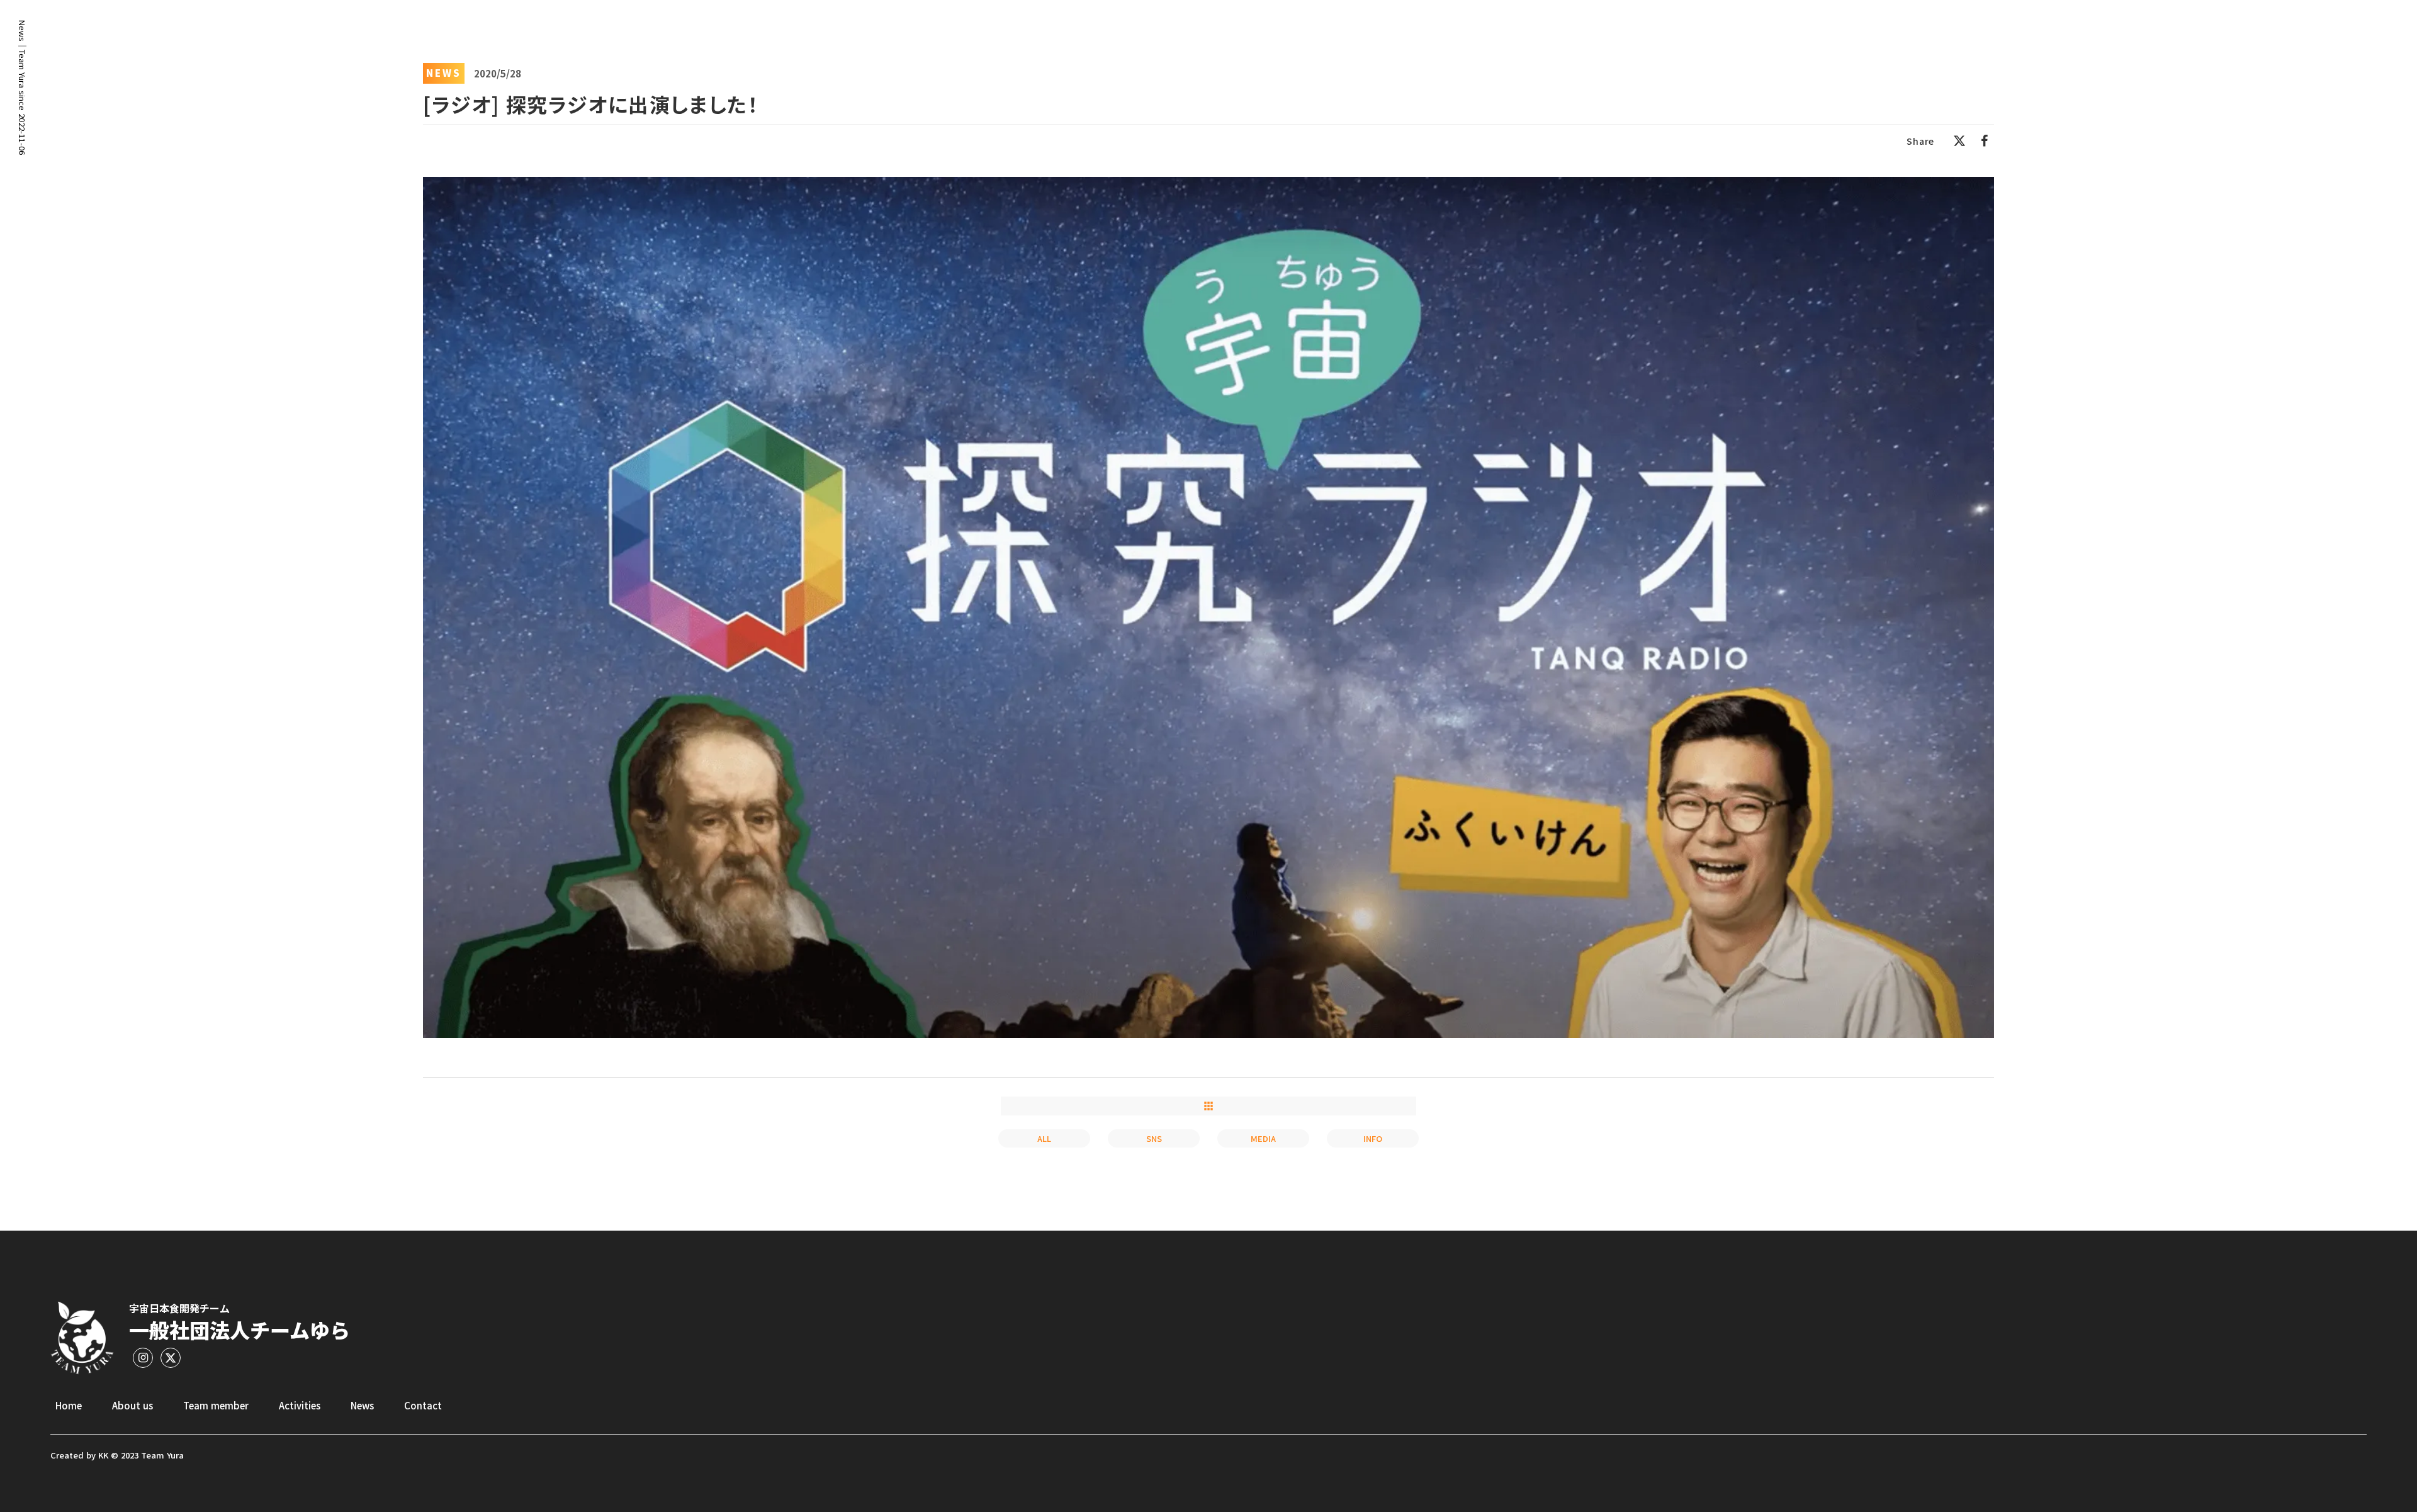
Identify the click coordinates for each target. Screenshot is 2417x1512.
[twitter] (1959, 141)
